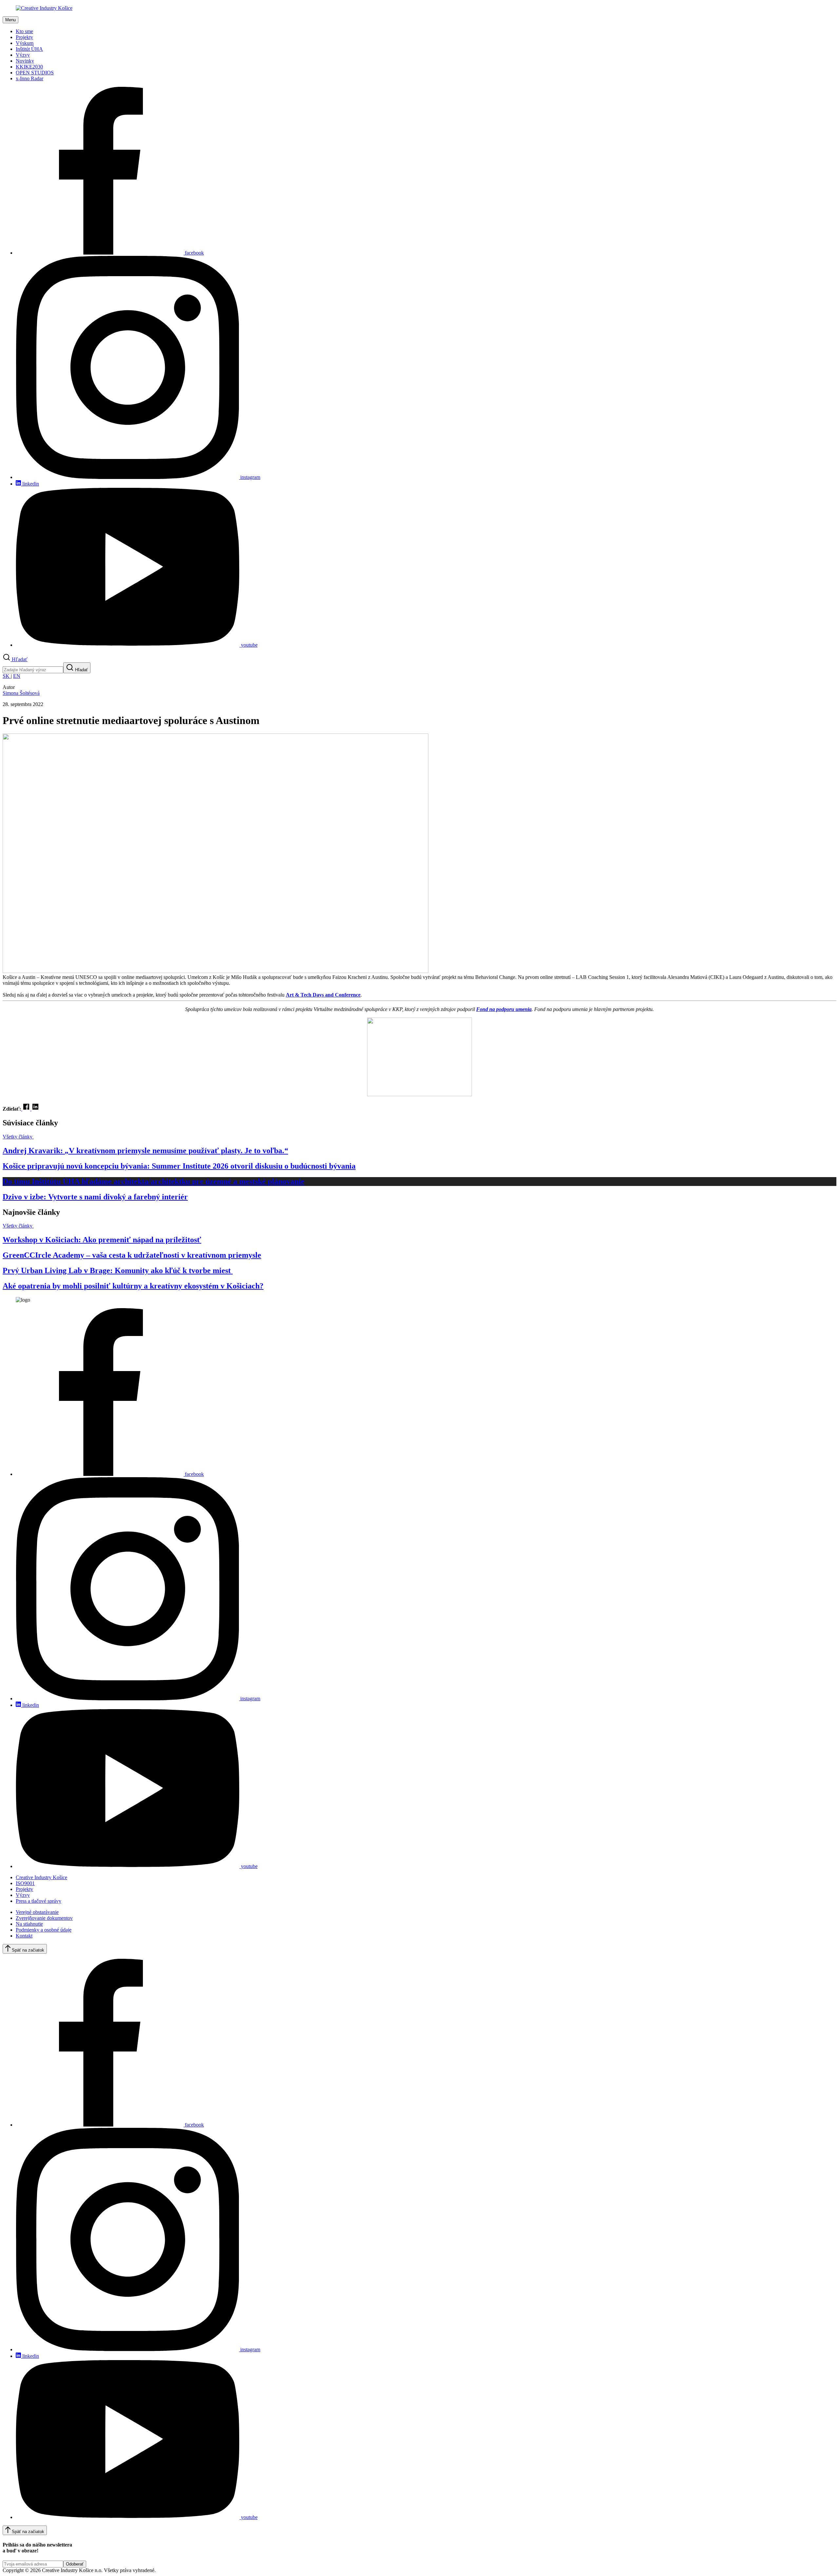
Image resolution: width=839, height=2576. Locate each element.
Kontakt (24, 1936)
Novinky (25, 61)
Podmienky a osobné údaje (44, 1930)
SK (7, 676)
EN (17, 676)
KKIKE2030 (29, 67)
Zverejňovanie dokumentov (44, 1918)
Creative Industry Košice (41, 1877)
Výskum (25, 43)
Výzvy (23, 55)
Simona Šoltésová (21, 693)
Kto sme (24, 31)
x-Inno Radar (29, 78)
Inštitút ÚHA (29, 49)
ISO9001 (25, 1883)
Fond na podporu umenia (504, 1009)
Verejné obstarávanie (37, 1912)
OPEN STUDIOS (35, 73)
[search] (33, 670)
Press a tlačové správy (39, 1901)
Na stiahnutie (29, 1924)
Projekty (24, 37)
